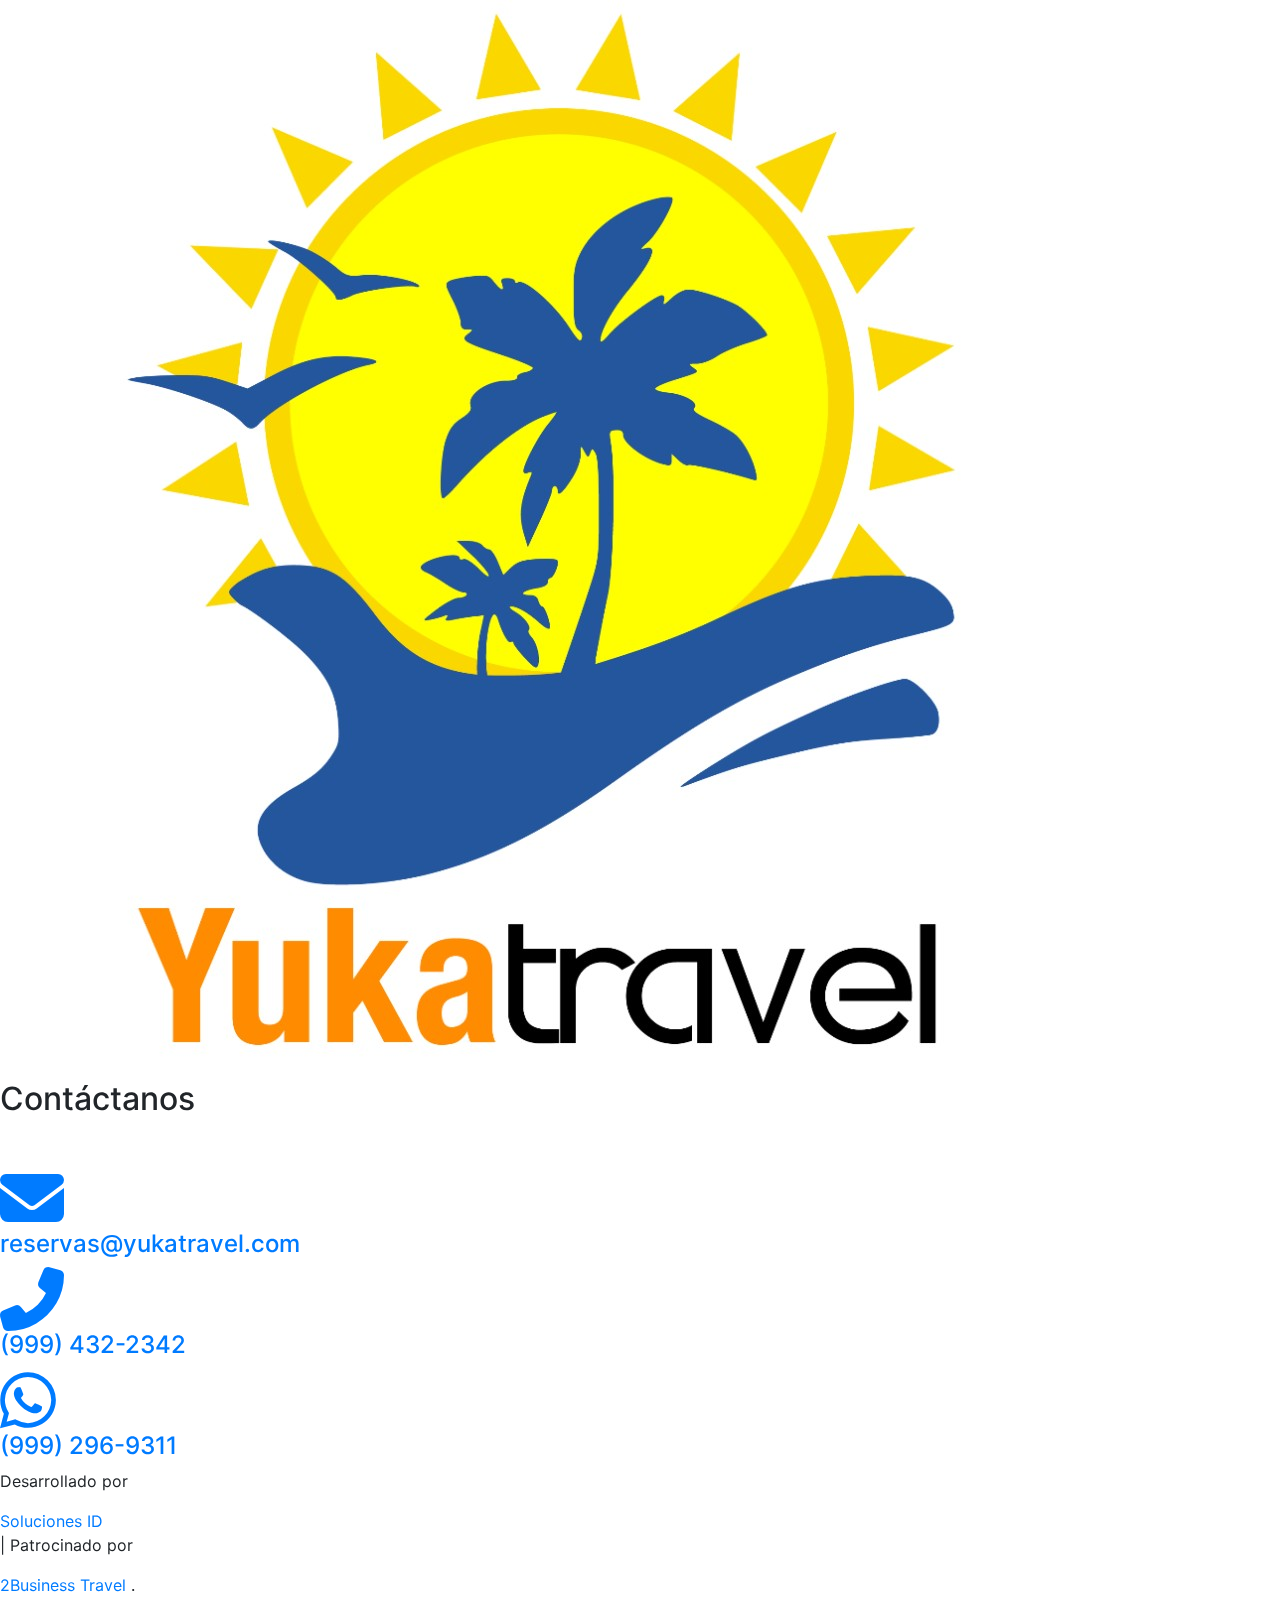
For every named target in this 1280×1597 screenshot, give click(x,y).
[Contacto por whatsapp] (28, 1418)
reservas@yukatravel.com (150, 1243)
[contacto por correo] (32, 1216)
